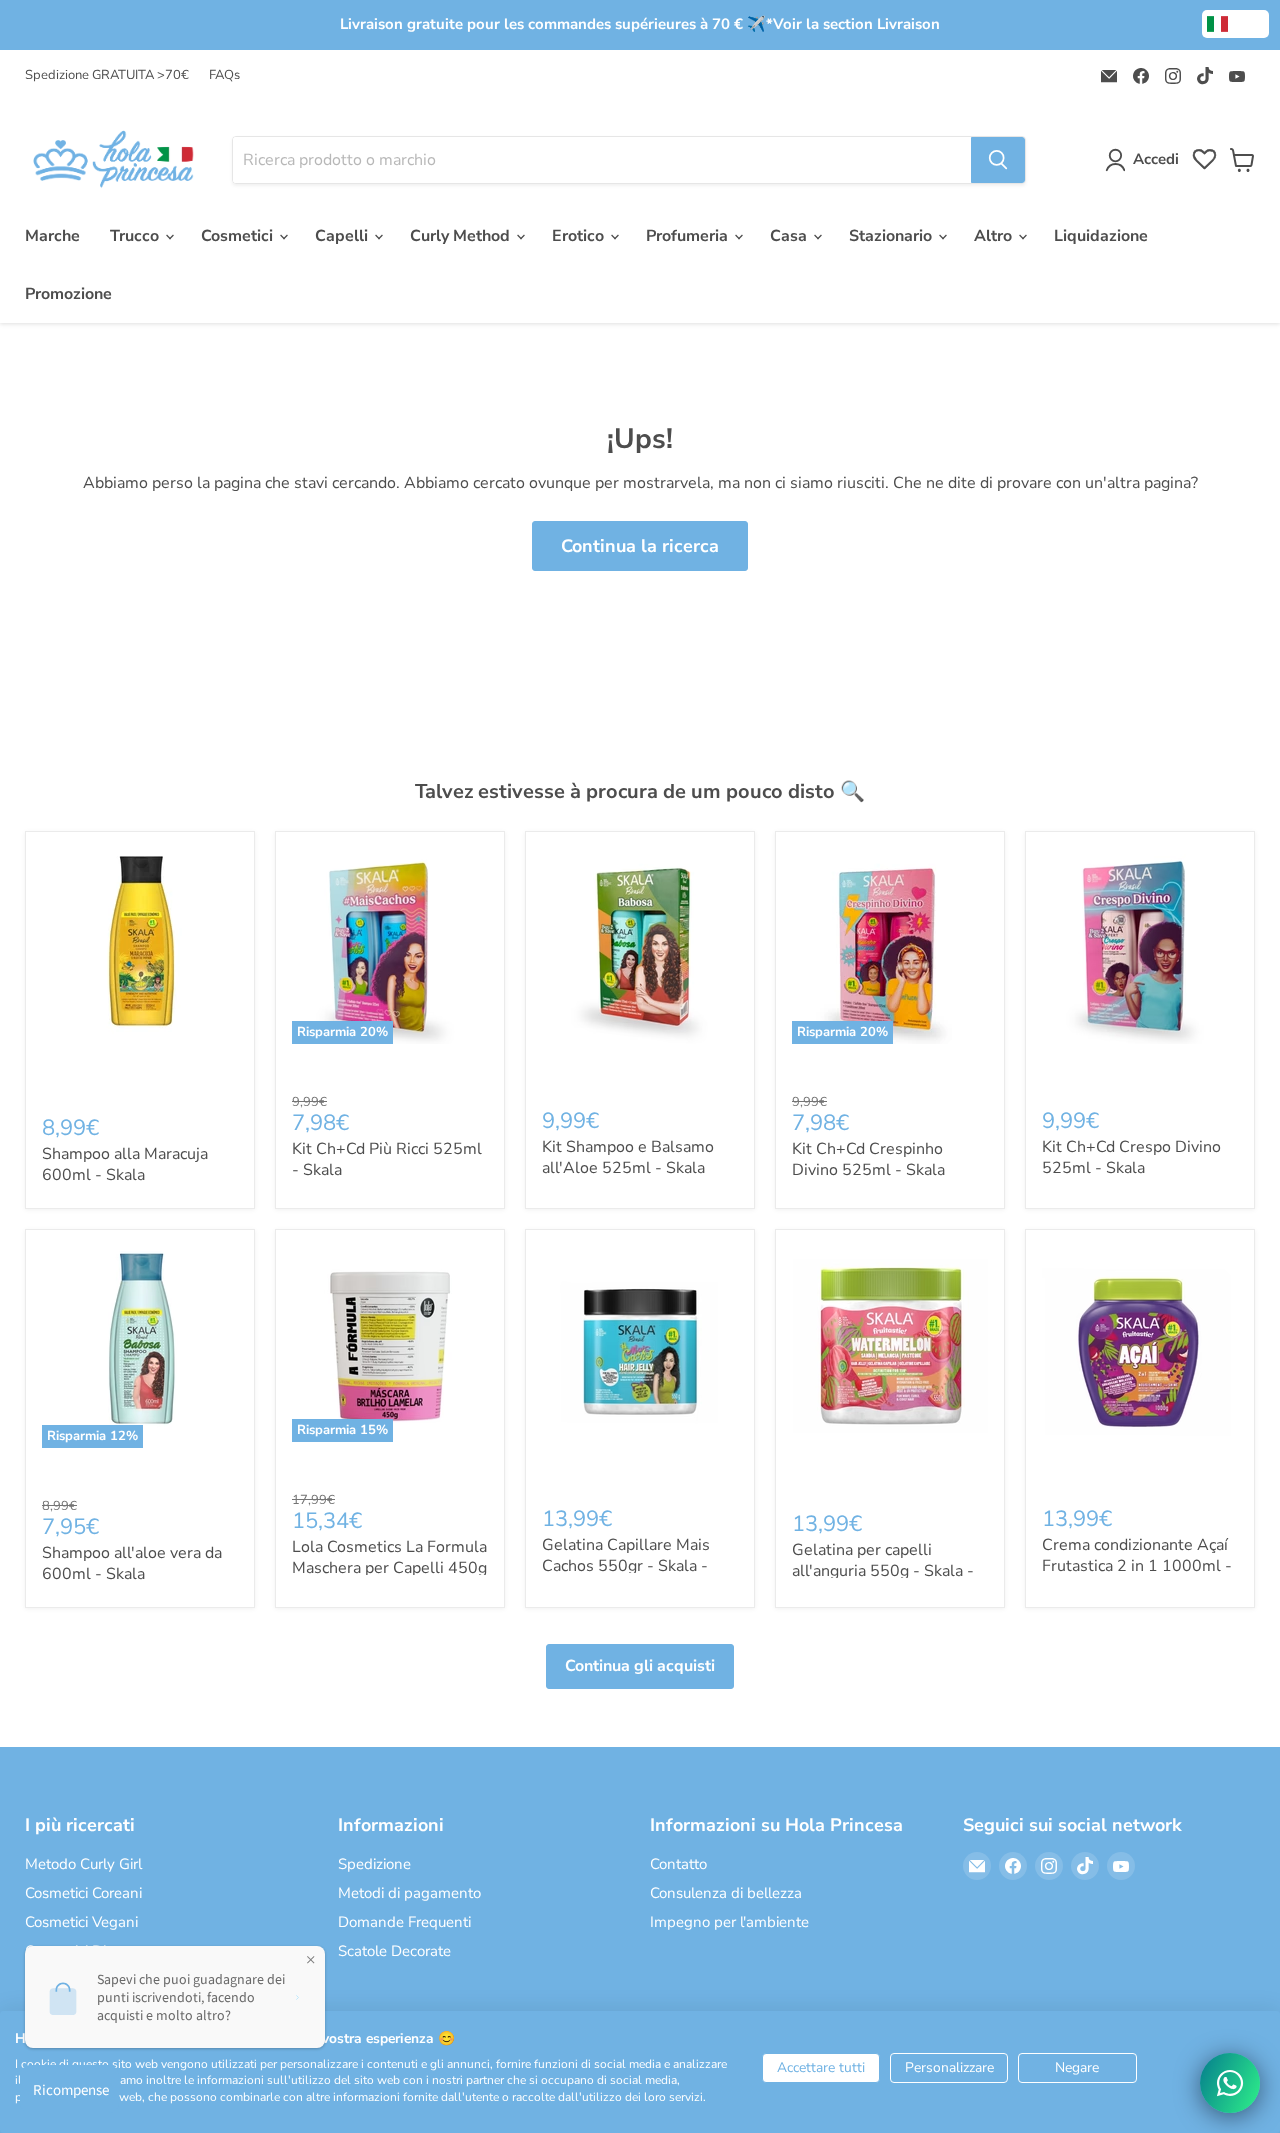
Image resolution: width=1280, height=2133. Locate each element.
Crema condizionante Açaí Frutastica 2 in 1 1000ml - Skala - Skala (1137, 1566)
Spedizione (374, 1864)
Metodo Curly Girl (83, 1864)
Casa (790, 236)
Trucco (136, 236)
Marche (52, 236)
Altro (995, 236)
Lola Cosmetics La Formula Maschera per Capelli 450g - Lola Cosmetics (389, 1568)
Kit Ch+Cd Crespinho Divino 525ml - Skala (868, 1159)
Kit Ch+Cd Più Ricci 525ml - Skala (387, 1159)
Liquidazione (1101, 236)
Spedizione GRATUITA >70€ (107, 75)
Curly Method (462, 236)
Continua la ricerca (640, 546)
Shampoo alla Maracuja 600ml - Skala (125, 1164)
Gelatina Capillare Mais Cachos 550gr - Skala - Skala (626, 1566)
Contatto (678, 1864)
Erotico (580, 236)
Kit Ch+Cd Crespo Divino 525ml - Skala (1131, 1157)
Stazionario (892, 236)
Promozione (68, 294)
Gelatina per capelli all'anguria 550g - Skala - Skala (883, 1571)
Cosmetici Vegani (81, 1922)
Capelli (343, 236)
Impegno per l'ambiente (729, 1922)
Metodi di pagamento (409, 1893)
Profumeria (689, 236)
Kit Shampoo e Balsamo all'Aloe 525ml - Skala (628, 1157)
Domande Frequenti (404, 1922)
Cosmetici (239, 236)
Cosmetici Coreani (83, 1893)
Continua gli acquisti (640, 1666)
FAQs (224, 75)
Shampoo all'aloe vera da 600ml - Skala (132, 1563)
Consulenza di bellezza (726, 1893)
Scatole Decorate (394, 1951)
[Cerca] (998, 160)
